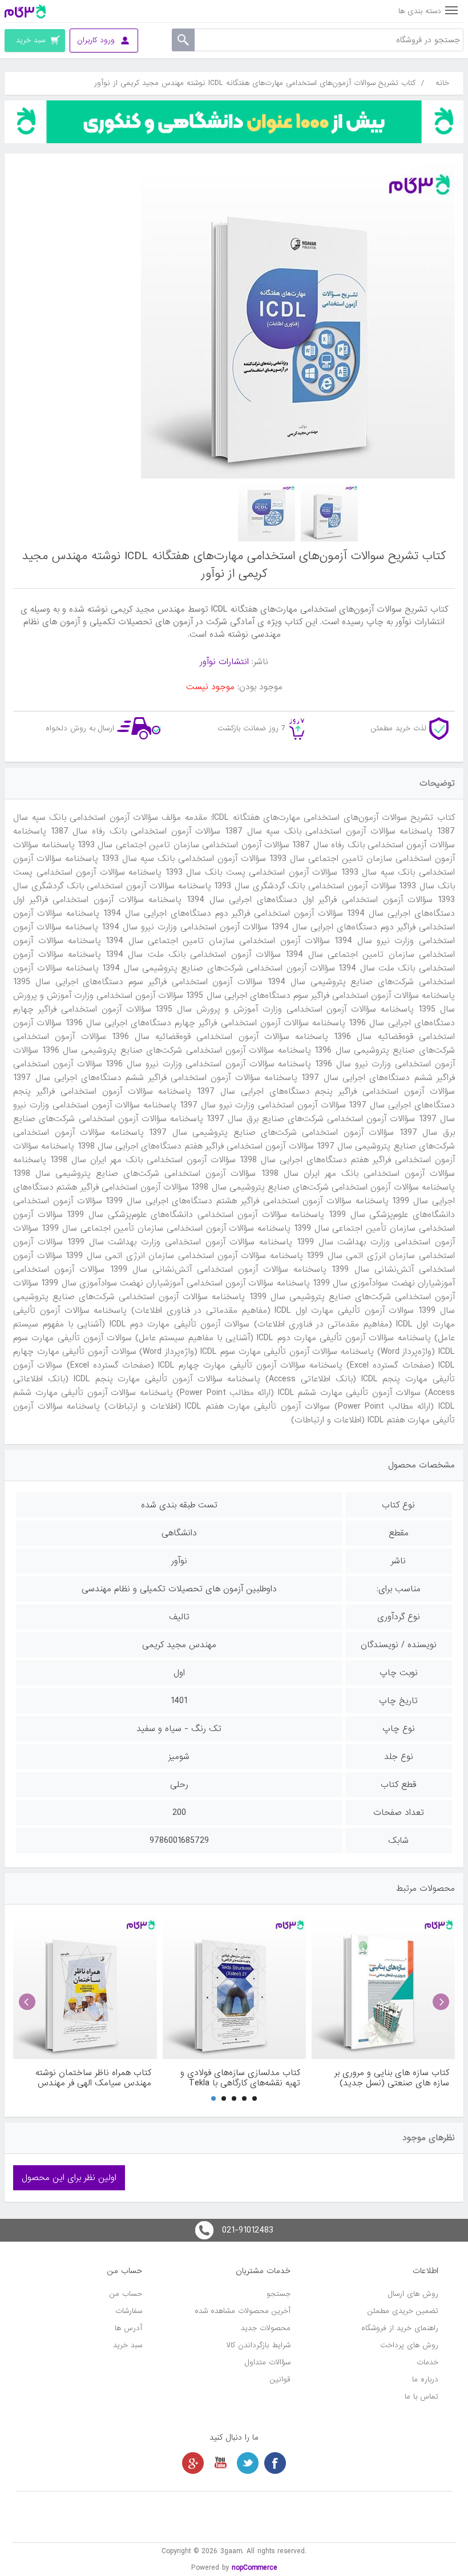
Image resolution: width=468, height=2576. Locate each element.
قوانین (280, 2379)
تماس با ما (421, 2397)
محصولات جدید (266, 2328)
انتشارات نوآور (224, 662)
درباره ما (425, 2379)
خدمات (427, 2362)
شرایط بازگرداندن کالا (259, 2345)
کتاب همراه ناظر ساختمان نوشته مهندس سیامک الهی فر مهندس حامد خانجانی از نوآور (93, 2078)
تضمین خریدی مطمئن (403, 2311)
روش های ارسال (413, 2294)
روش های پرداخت (409, 2345)
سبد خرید (128, 2345)
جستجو (279, 2294)
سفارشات (129, 2311)
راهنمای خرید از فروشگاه (400, 2328)
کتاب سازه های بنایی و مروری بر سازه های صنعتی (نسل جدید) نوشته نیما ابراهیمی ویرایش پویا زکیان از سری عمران (391, 2078)
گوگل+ (193, 2463)
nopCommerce (255, 2568)
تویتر (248, 2463)
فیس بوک (275, 2463)
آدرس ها (128, 2328)
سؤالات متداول (268, 2362)
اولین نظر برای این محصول (69, 2178)
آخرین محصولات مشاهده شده (243, 2311)
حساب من (126, 2294)
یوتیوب (220, 2463)
